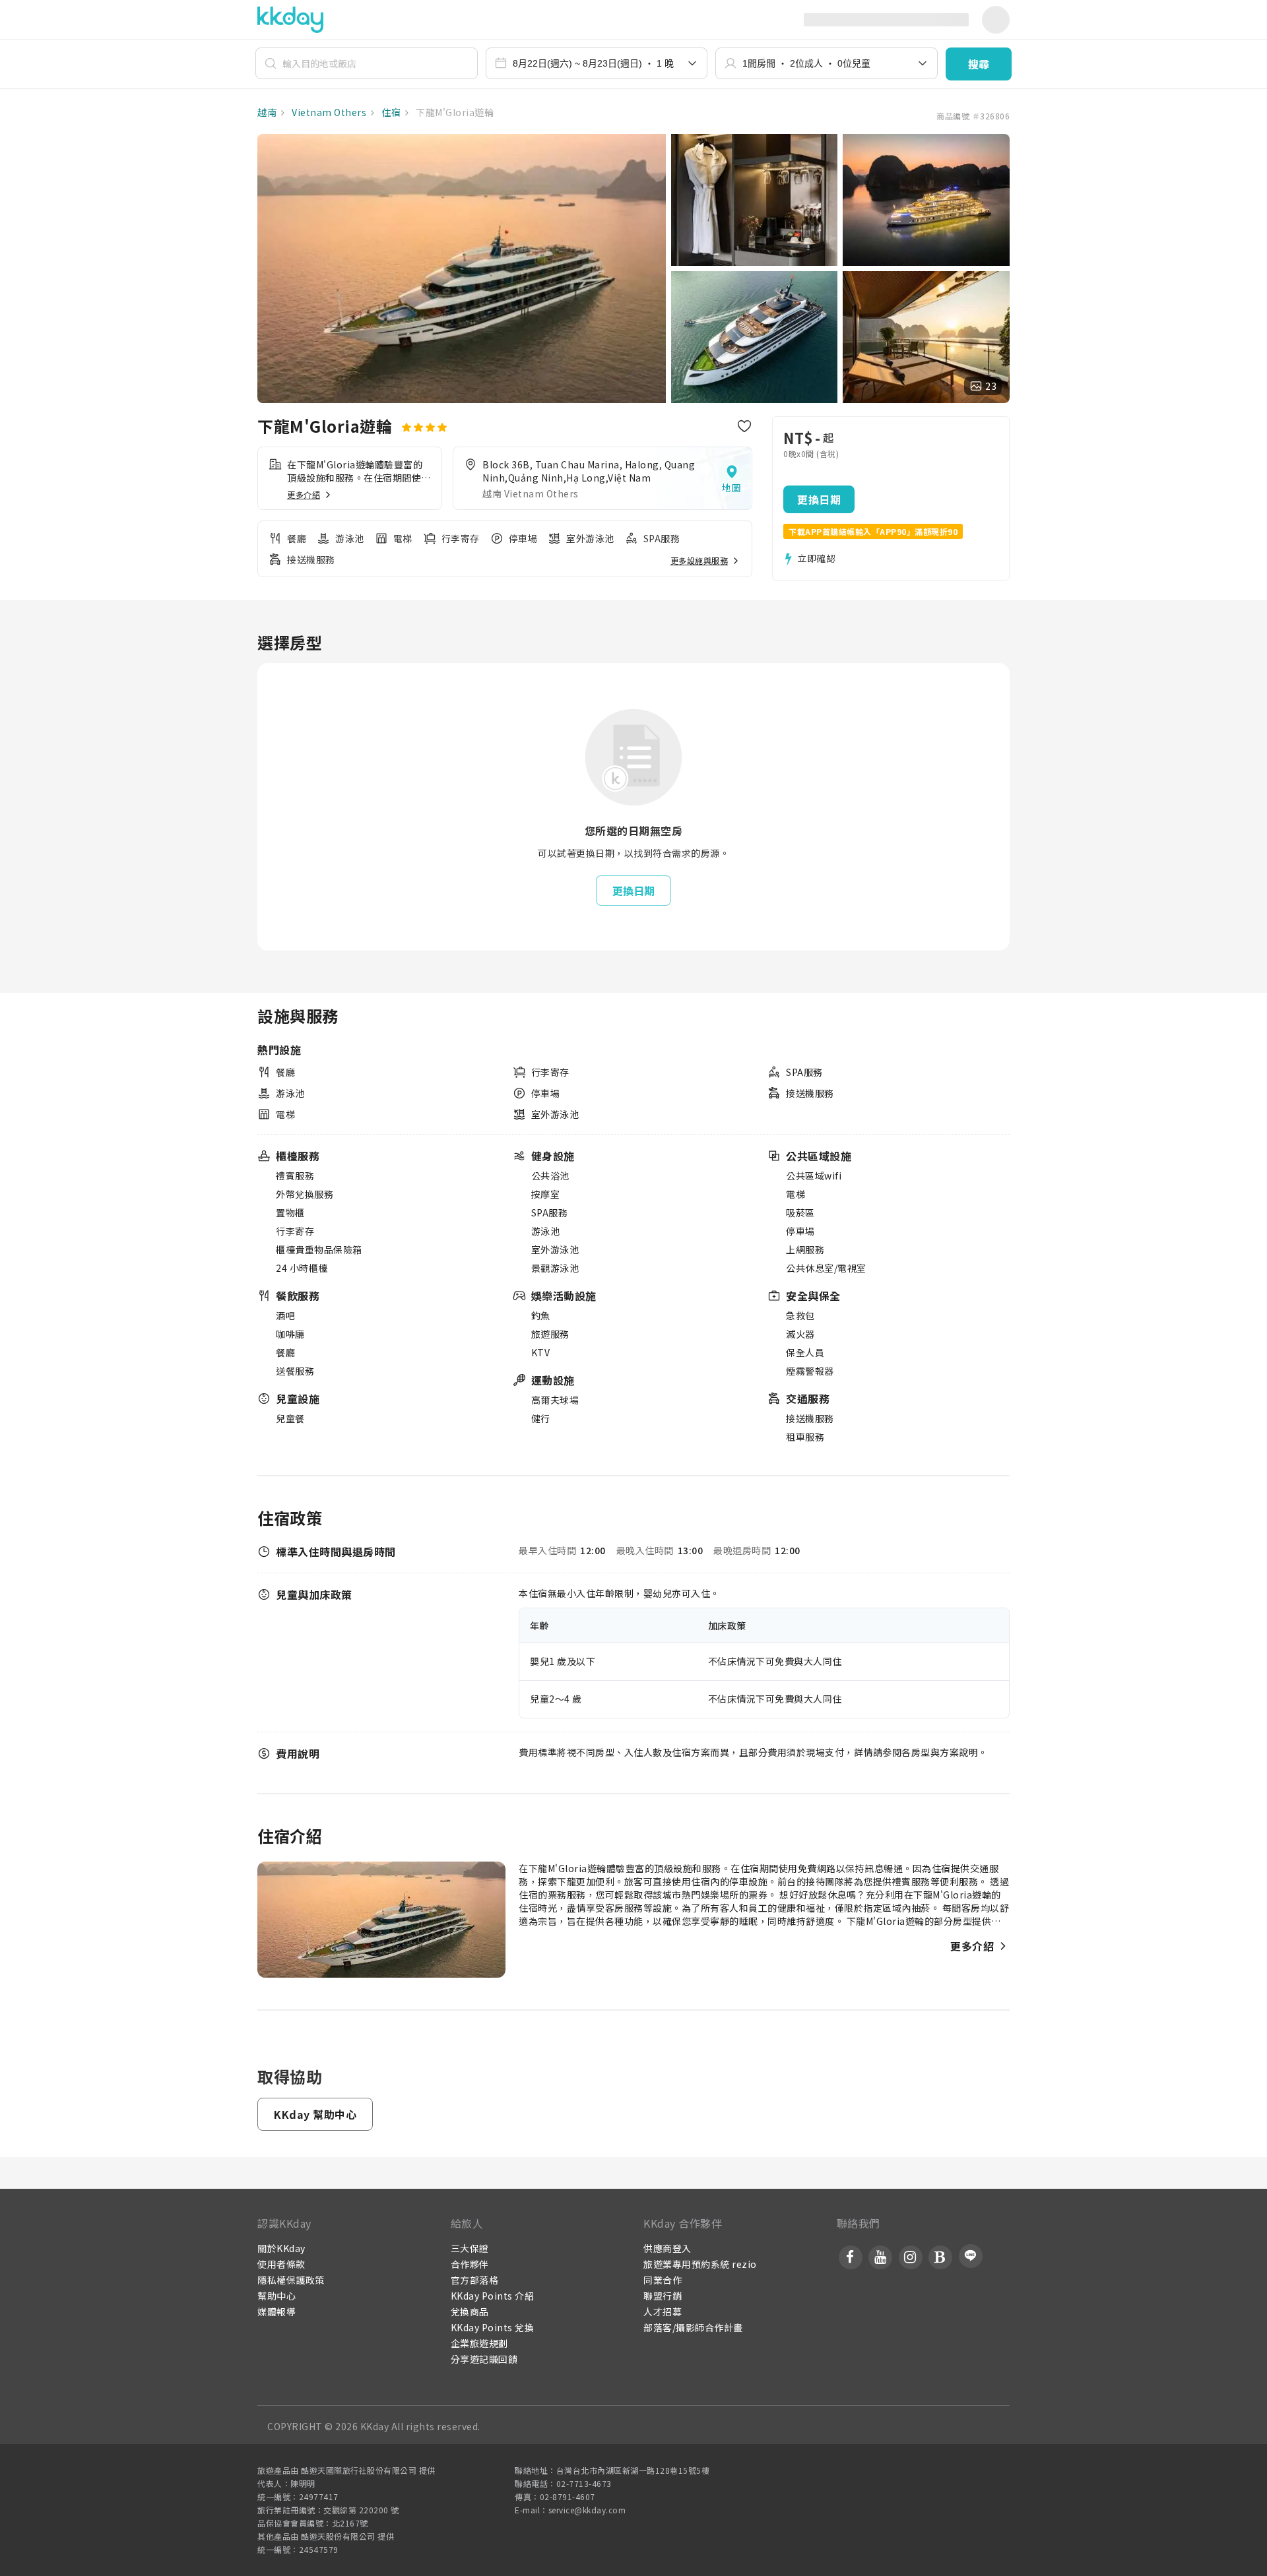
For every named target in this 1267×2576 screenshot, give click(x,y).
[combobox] (597, 63)
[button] (979, 64)
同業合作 (663, 2280)
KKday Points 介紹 (493, 2296)
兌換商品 (470, 2311)
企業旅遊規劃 (479, 2343)
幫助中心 (276, 2296)
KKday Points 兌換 (493, 2327)
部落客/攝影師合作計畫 (693, 2327)
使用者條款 (281, 2264)
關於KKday (281, 2248)
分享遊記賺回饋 (484, 2359)
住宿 (390, 112)
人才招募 (663, 2311)
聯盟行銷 (663, 2296)
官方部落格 (475, 2280)
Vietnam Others (328, 112)
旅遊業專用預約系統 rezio (700, 2264)
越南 (267, 112)
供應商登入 (667, 2248)
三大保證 (470, 2248)
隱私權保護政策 (291, 2280)
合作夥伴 (470, 2264)
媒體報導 (276, 2311)
